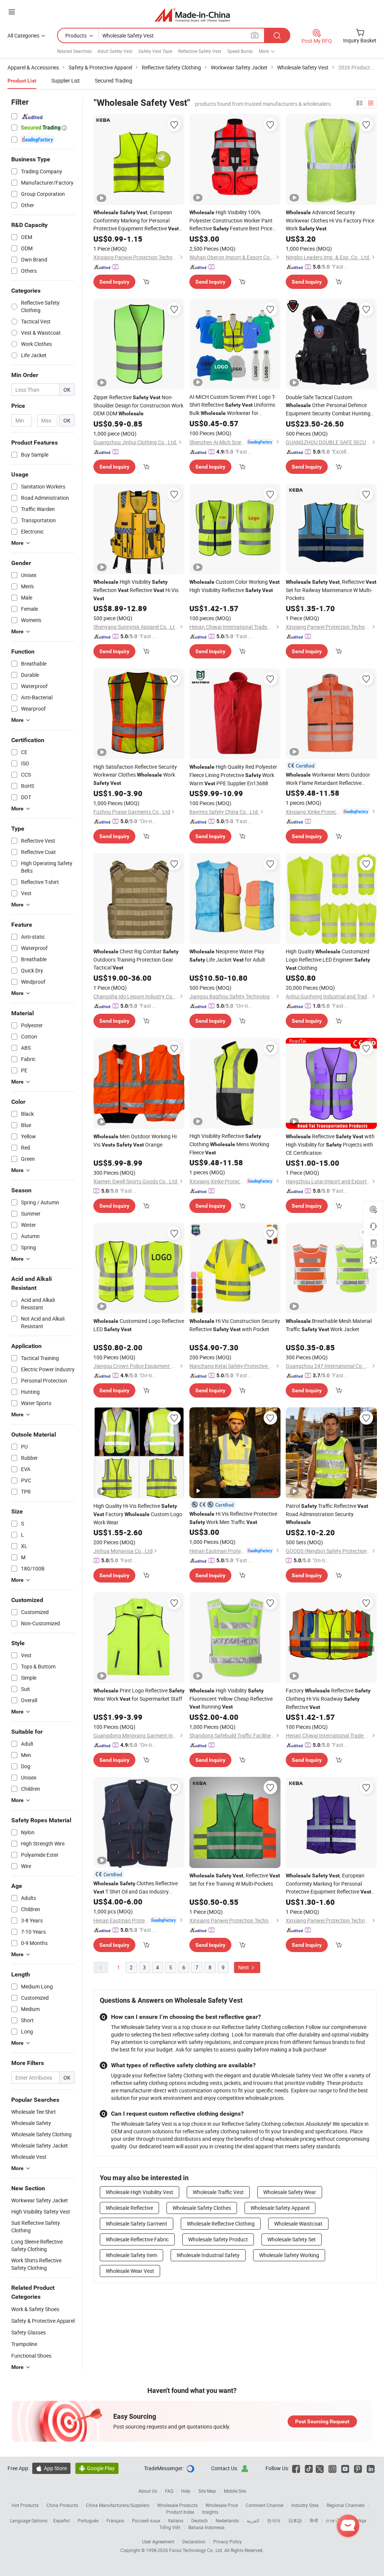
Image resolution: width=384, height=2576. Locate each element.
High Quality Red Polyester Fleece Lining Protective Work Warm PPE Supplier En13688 (233, 775)
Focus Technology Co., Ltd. (197, 2550)
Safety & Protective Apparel (43, 2321)
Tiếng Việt (170, 2527)
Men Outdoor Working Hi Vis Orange (135, 1140)
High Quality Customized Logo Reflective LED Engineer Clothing (328, 960)
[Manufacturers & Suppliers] (192, 15)
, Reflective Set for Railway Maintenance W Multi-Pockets (331, 590)
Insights (210, 2512)
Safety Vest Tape (155, 51)
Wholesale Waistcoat (298, 2224)
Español (61, 2520)
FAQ (169, 2491)
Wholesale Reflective (129, 2208)
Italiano (176, 2520)
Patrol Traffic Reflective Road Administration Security (327, 1514)
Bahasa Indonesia (206, 2527)
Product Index (180, 2512)
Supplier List (66, 80)
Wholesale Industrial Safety (208, 2255)
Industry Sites (305, 2505)
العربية (253, 2520)
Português (88, 2520)
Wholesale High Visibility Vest (139, 2192)
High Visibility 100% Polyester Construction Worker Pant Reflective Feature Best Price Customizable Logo (231, 221)
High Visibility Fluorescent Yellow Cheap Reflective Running (231, 1698)
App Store (51, 2468)
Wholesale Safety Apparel (280, 2208)
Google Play (97, 2468)
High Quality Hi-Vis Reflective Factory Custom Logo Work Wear (138, 1514)
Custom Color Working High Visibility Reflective (235, 586)
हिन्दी (314, 2520)
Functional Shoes (31, 2356)
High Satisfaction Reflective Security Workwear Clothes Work (135, 775)
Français (115, 2520)
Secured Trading (114, 80)
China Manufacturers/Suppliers (118, 2505)
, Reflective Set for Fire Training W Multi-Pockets (235, 1879)
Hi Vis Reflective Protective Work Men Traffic (233, 1518)
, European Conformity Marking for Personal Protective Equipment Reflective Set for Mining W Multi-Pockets (136, 221)
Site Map (207, 2491)
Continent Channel (265, 2505)
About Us (148, 2491)
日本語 (295, 2520)
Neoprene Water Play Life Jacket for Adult (227, 955)
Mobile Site (235, 2491)
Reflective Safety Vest (200, 51)
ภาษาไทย (335, 2520)
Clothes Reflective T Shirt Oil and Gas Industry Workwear (136, 1888)
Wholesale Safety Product (218, 2239)
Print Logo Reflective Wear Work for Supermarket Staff (139, 1695)
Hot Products (25, 2505)
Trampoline (24, 2344)
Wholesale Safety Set (292, 2239)
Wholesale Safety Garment (136, 2224)
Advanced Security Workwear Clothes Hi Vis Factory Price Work (330, 220)
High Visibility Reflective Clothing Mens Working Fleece (229, 1144)
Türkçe (359, 2520)
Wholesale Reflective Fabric (137, 2239)
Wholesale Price (222, 2505)
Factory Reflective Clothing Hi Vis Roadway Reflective (328, 1699)
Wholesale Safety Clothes (202, 2208)
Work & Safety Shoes (35, 2309)
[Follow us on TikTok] (309, 2468)
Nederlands (227, 2520)
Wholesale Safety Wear (290, 2192)
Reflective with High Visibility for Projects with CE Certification (330, 1144)
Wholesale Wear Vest (130, 2271)
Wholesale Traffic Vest (218, 2192)
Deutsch (199, 2520)
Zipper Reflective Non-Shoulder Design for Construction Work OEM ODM (138, 405)
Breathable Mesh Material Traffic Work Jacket (329, 1325)
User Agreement (158, 2541)
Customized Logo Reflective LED (139, 1325)
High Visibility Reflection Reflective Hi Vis (136, 590)
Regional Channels (346, 2505)
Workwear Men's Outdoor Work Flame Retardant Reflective (328, 779)
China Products (62, 2505)
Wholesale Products (177, 2505)
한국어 (274, 2520)
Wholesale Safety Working (289, 2255)
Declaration (194, 2541)
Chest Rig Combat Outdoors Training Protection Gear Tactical (136, 959)
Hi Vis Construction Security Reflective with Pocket (235, 1325)
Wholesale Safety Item (131, 2255)
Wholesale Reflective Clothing (221, 2224)
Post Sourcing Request (322, 2421)
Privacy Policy (228, 2541)
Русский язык (146, 2520)
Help (186, 2491)
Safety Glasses (28, 2332)
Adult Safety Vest (115, 51)
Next (244, 1967)
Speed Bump (240, 51)
